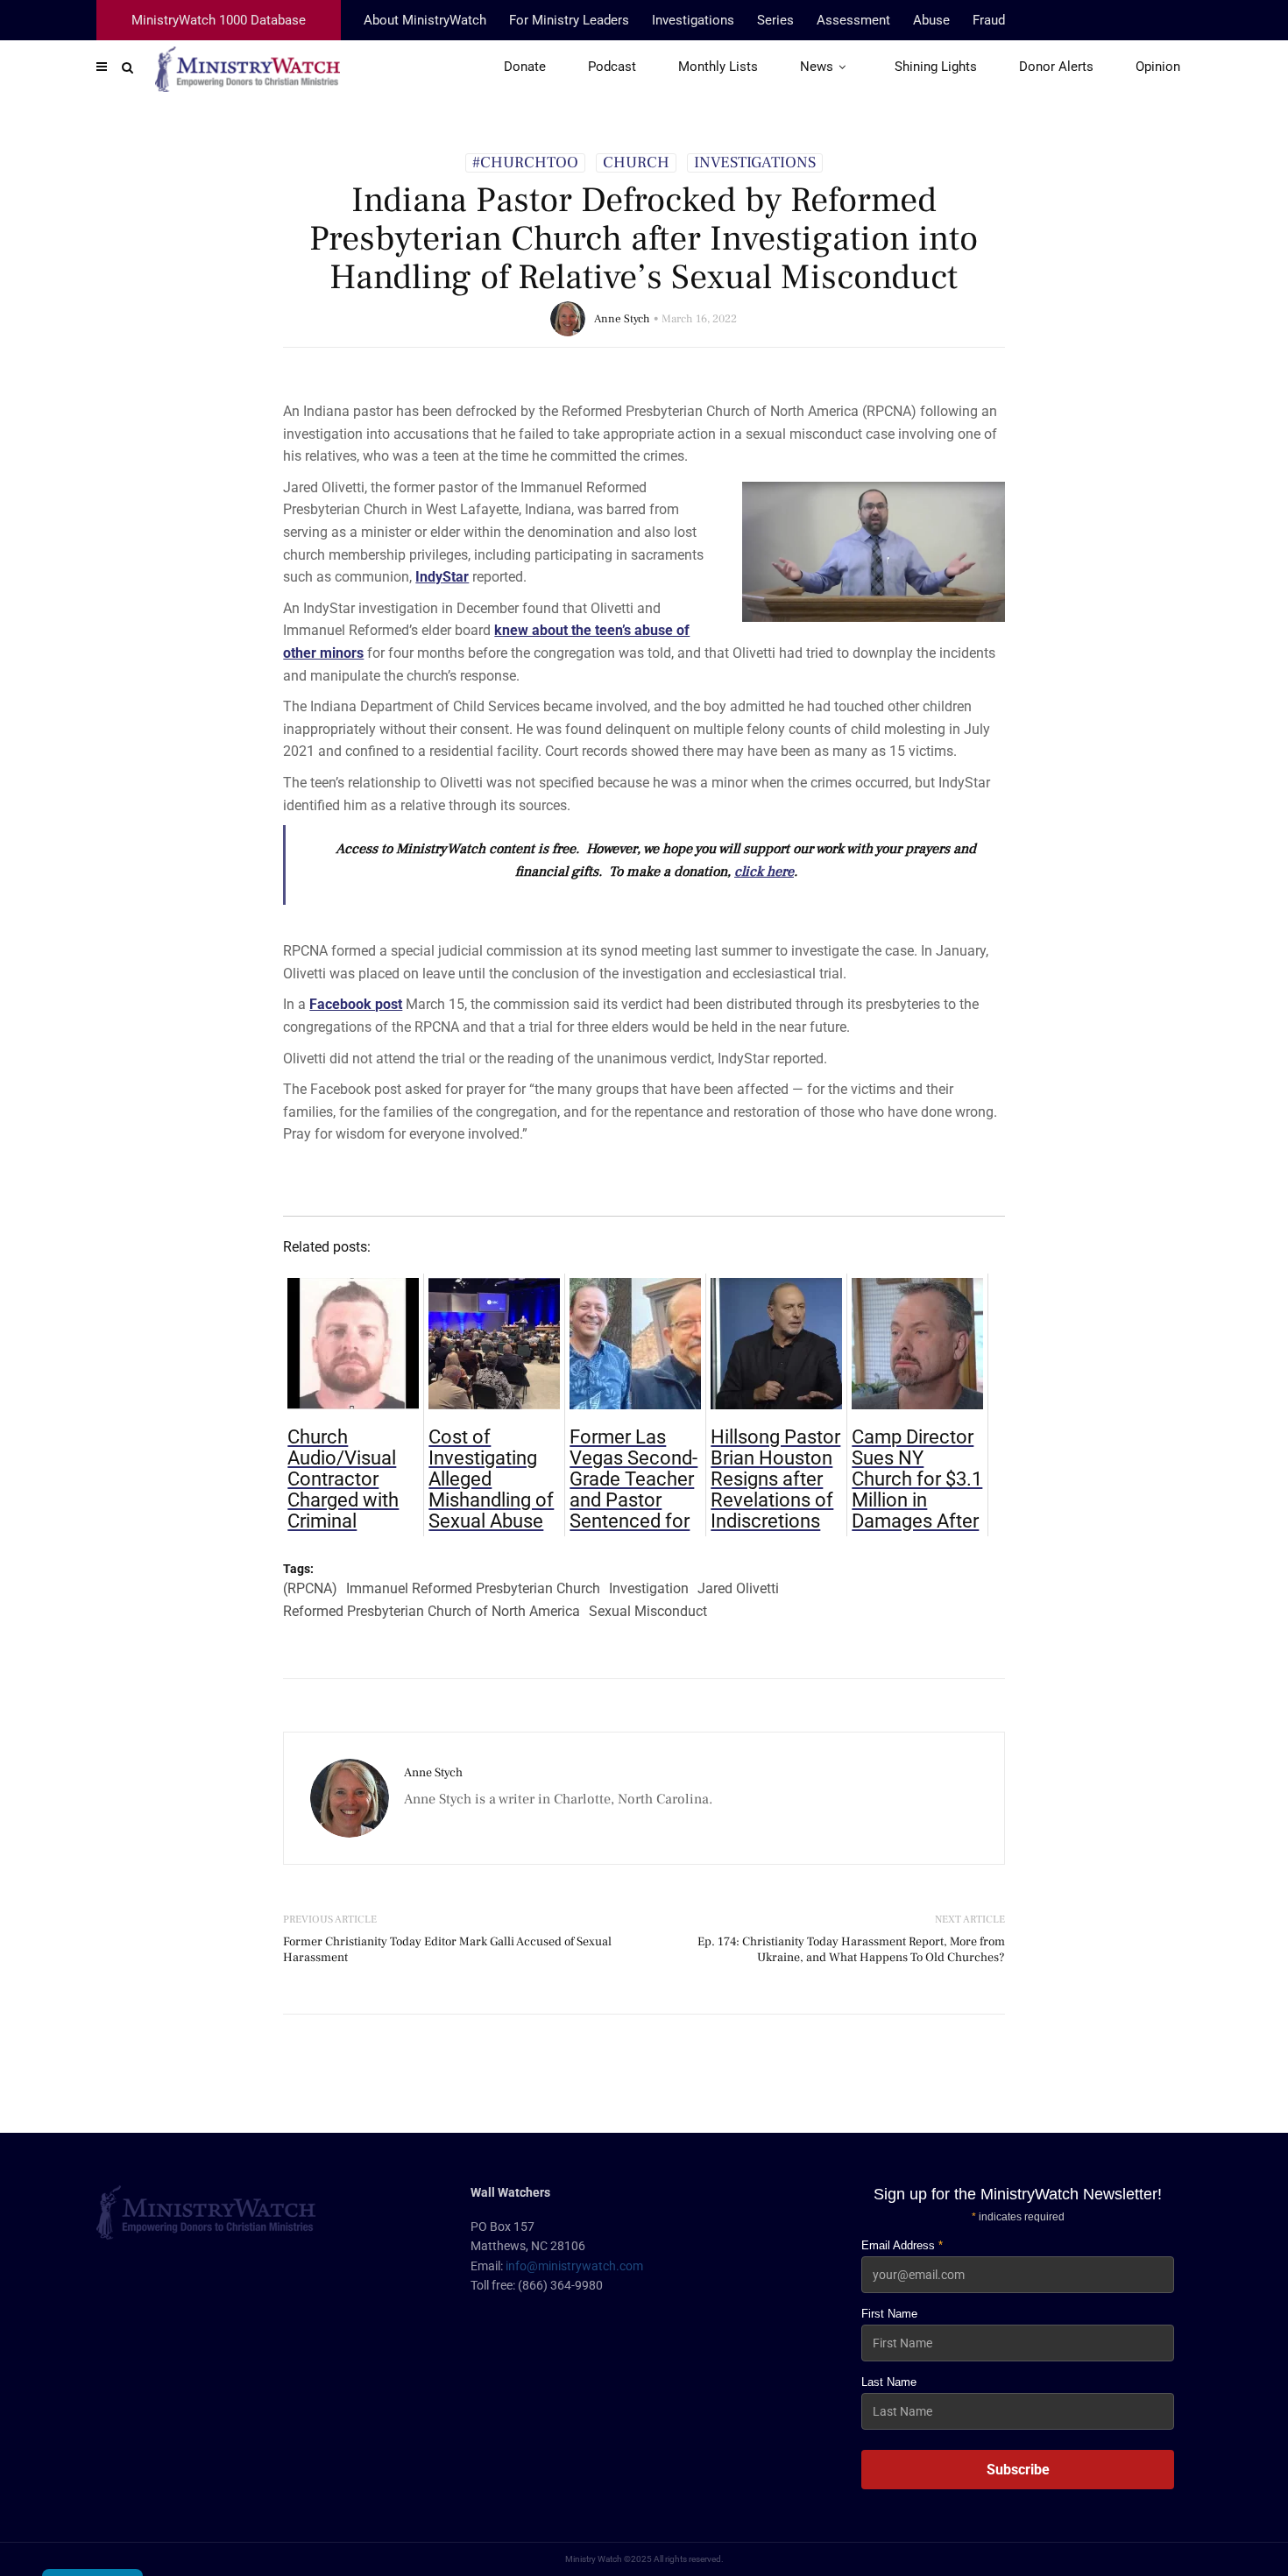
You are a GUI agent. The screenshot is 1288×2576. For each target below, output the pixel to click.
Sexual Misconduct (648, 1611)
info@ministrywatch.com (574, 2266)
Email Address (902, 2245)
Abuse (931, 20)
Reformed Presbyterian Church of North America (432, 1611)
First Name (889, 2314)
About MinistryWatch (425, 20)
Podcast (612, 67)
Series (775, 20)
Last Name (889, 2382)
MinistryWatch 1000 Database (219, 20)
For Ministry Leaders (569, 20)
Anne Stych (622, 319)
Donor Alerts (1056, 67)
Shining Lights (936, 67)
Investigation (649, 1588)
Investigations (693, 20)
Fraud (989, 20)
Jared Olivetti (738, 1588)
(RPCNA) (310, 1588)
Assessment (853, 20)
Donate (525, 67)
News (817, 67)
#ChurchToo (525, 163)
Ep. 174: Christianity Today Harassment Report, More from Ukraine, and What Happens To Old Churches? (851, 1950)
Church (636, 163)
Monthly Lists (718, 67)
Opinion (1158, 67)
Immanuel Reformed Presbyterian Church (473, 1588)
